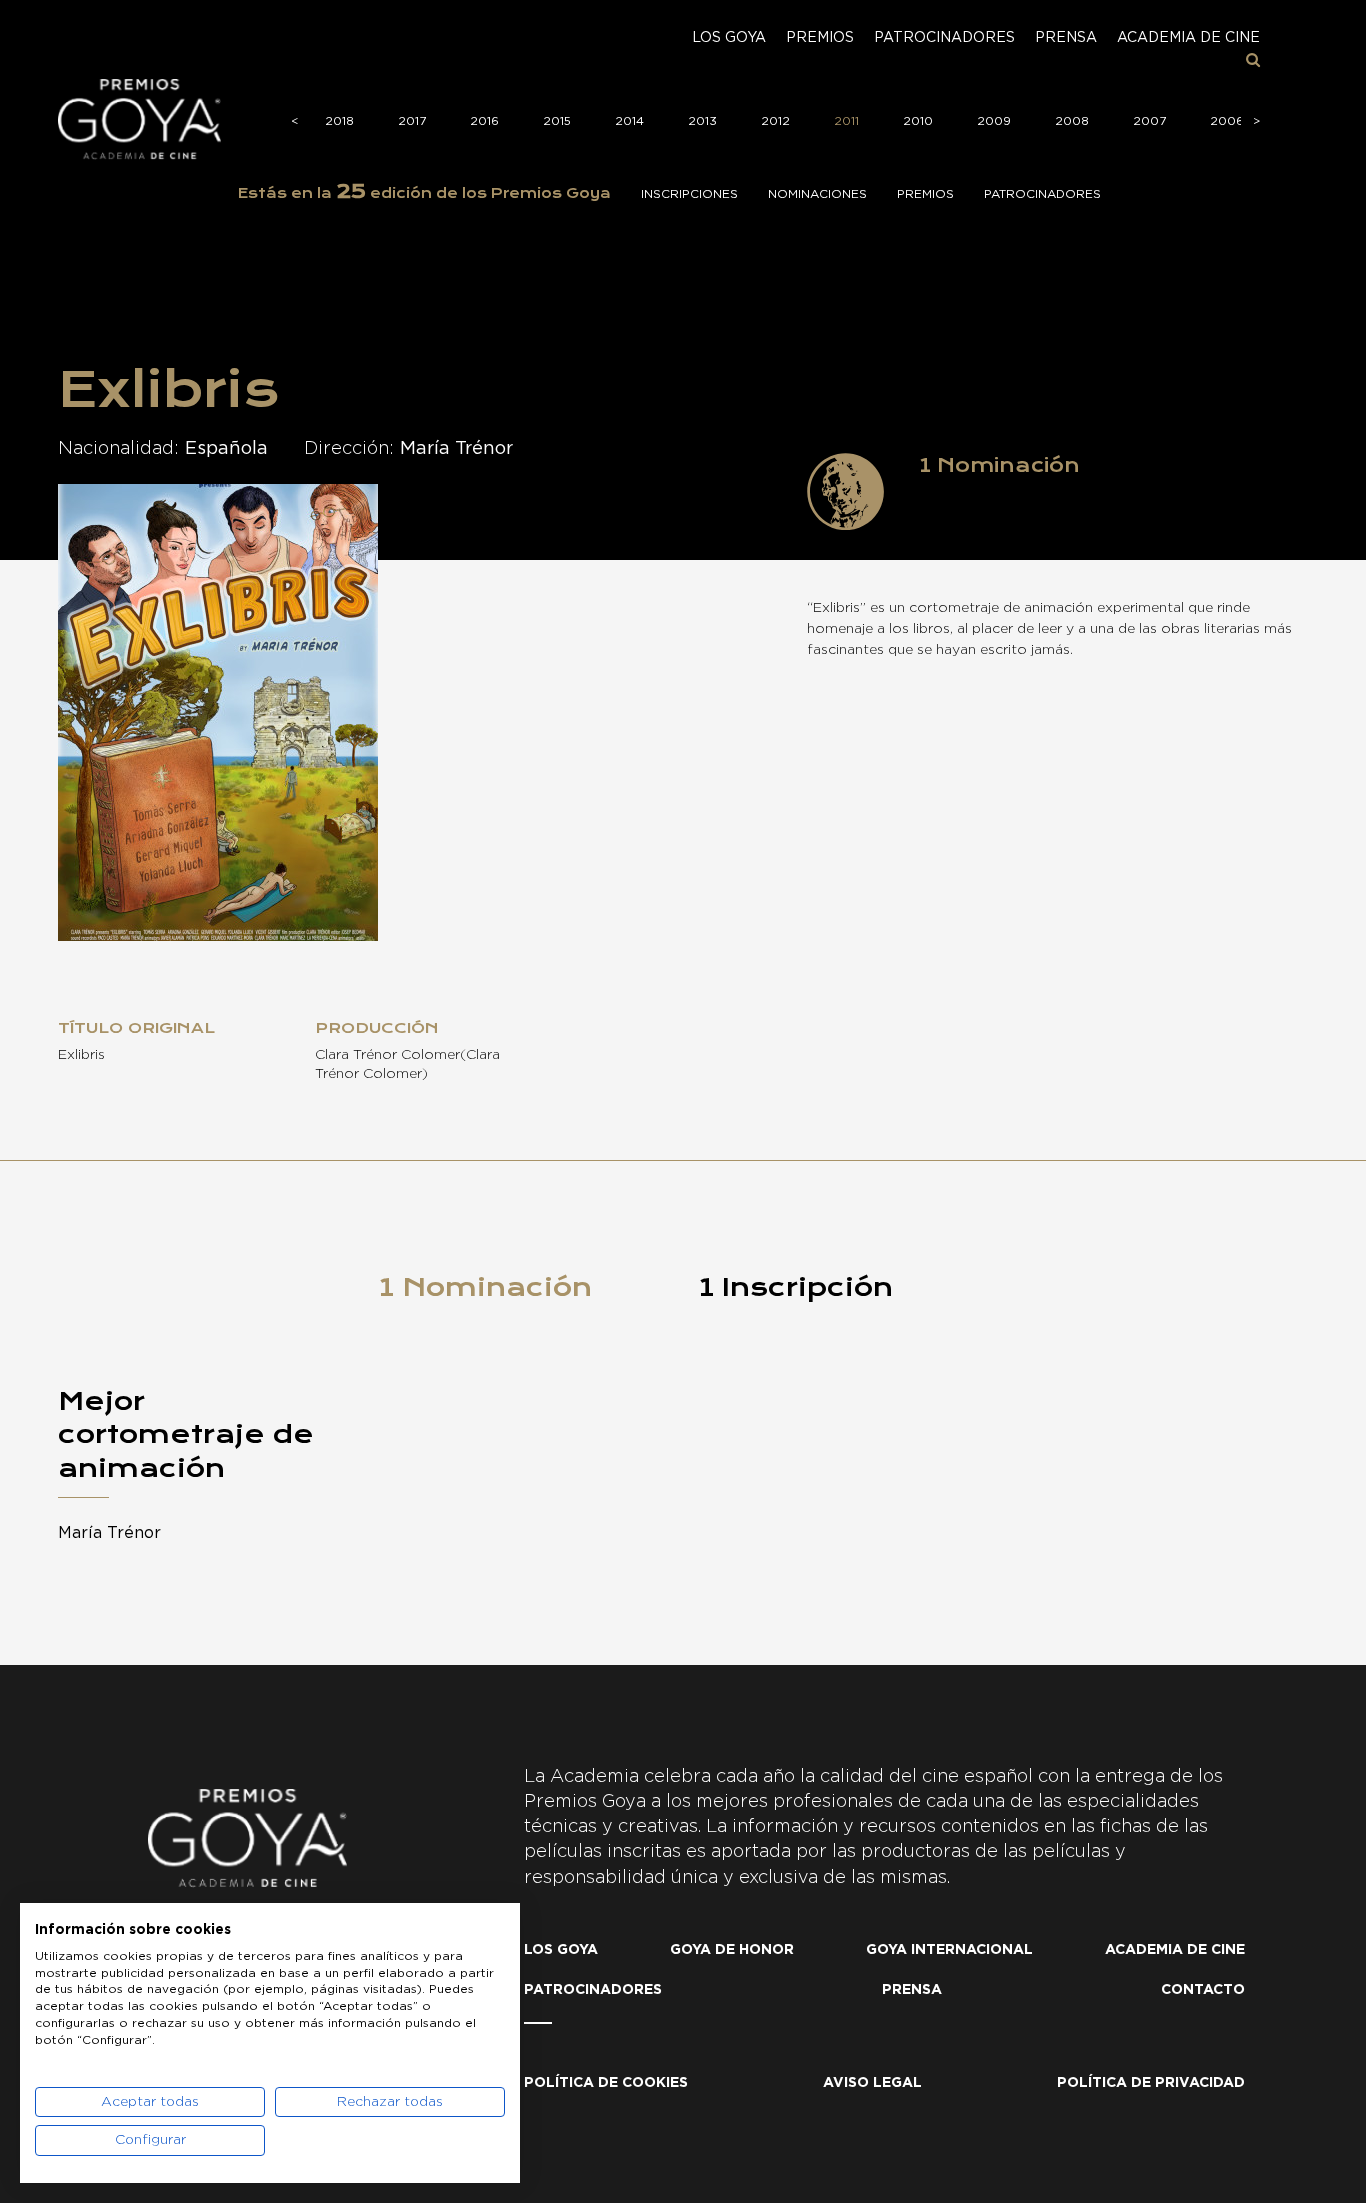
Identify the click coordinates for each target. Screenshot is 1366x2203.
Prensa (1066, 38)
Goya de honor (732, 1950)
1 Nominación (485, 1287)
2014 (629, 121)
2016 (484, 121)
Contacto (1203, 1990)
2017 (412, 121)
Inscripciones (689, 194)
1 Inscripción (796, 1287)
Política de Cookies (606, 2083)
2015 (557, 121)
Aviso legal (872, 2083)
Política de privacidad (1151, 2083)
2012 (775, 121)
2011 (846, 121)
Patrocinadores (944, 38)
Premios (820, 38)
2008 (1072, 121)
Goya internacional (949, 1950)
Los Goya (729, 38)
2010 (918, 121)
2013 (702, 121)
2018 (339, 121)
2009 (994, 121)
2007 (1149, 121)
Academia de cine (1188, 38)
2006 (1227, 121)
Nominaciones (817, 194)
